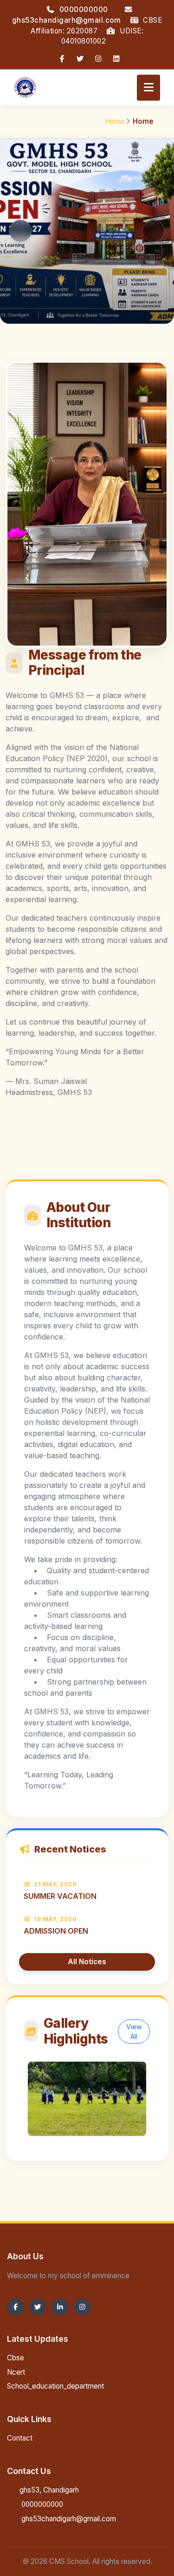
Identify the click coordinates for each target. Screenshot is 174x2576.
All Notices (87, 1962)
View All (134, 2031)
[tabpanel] (87, 232)
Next (154, 231)
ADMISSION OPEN (56, 1931)
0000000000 (84, 10)
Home (115, 121)
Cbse (16, 2358)
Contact (20, 2438)
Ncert (16, 2372)
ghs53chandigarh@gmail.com (68, 2519)
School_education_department (55, 2386)
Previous (20, 231)
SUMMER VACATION (60, 1896)
